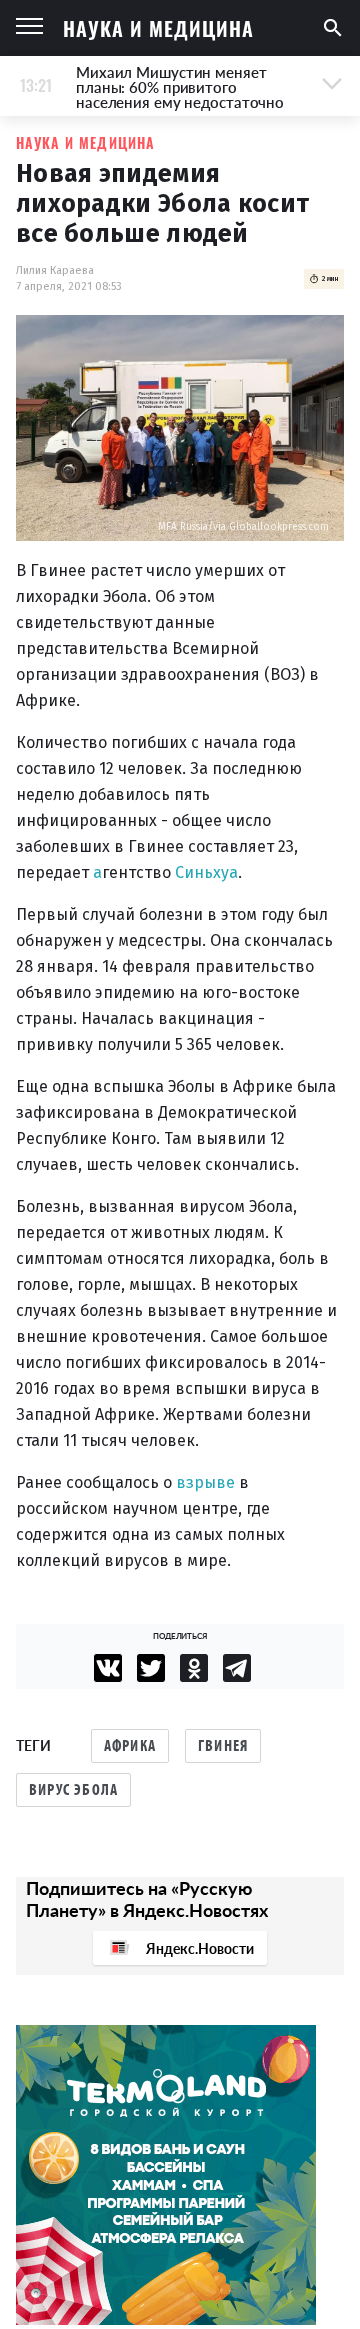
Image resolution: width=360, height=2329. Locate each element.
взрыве (205, 1482)
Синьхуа (206, 872)
